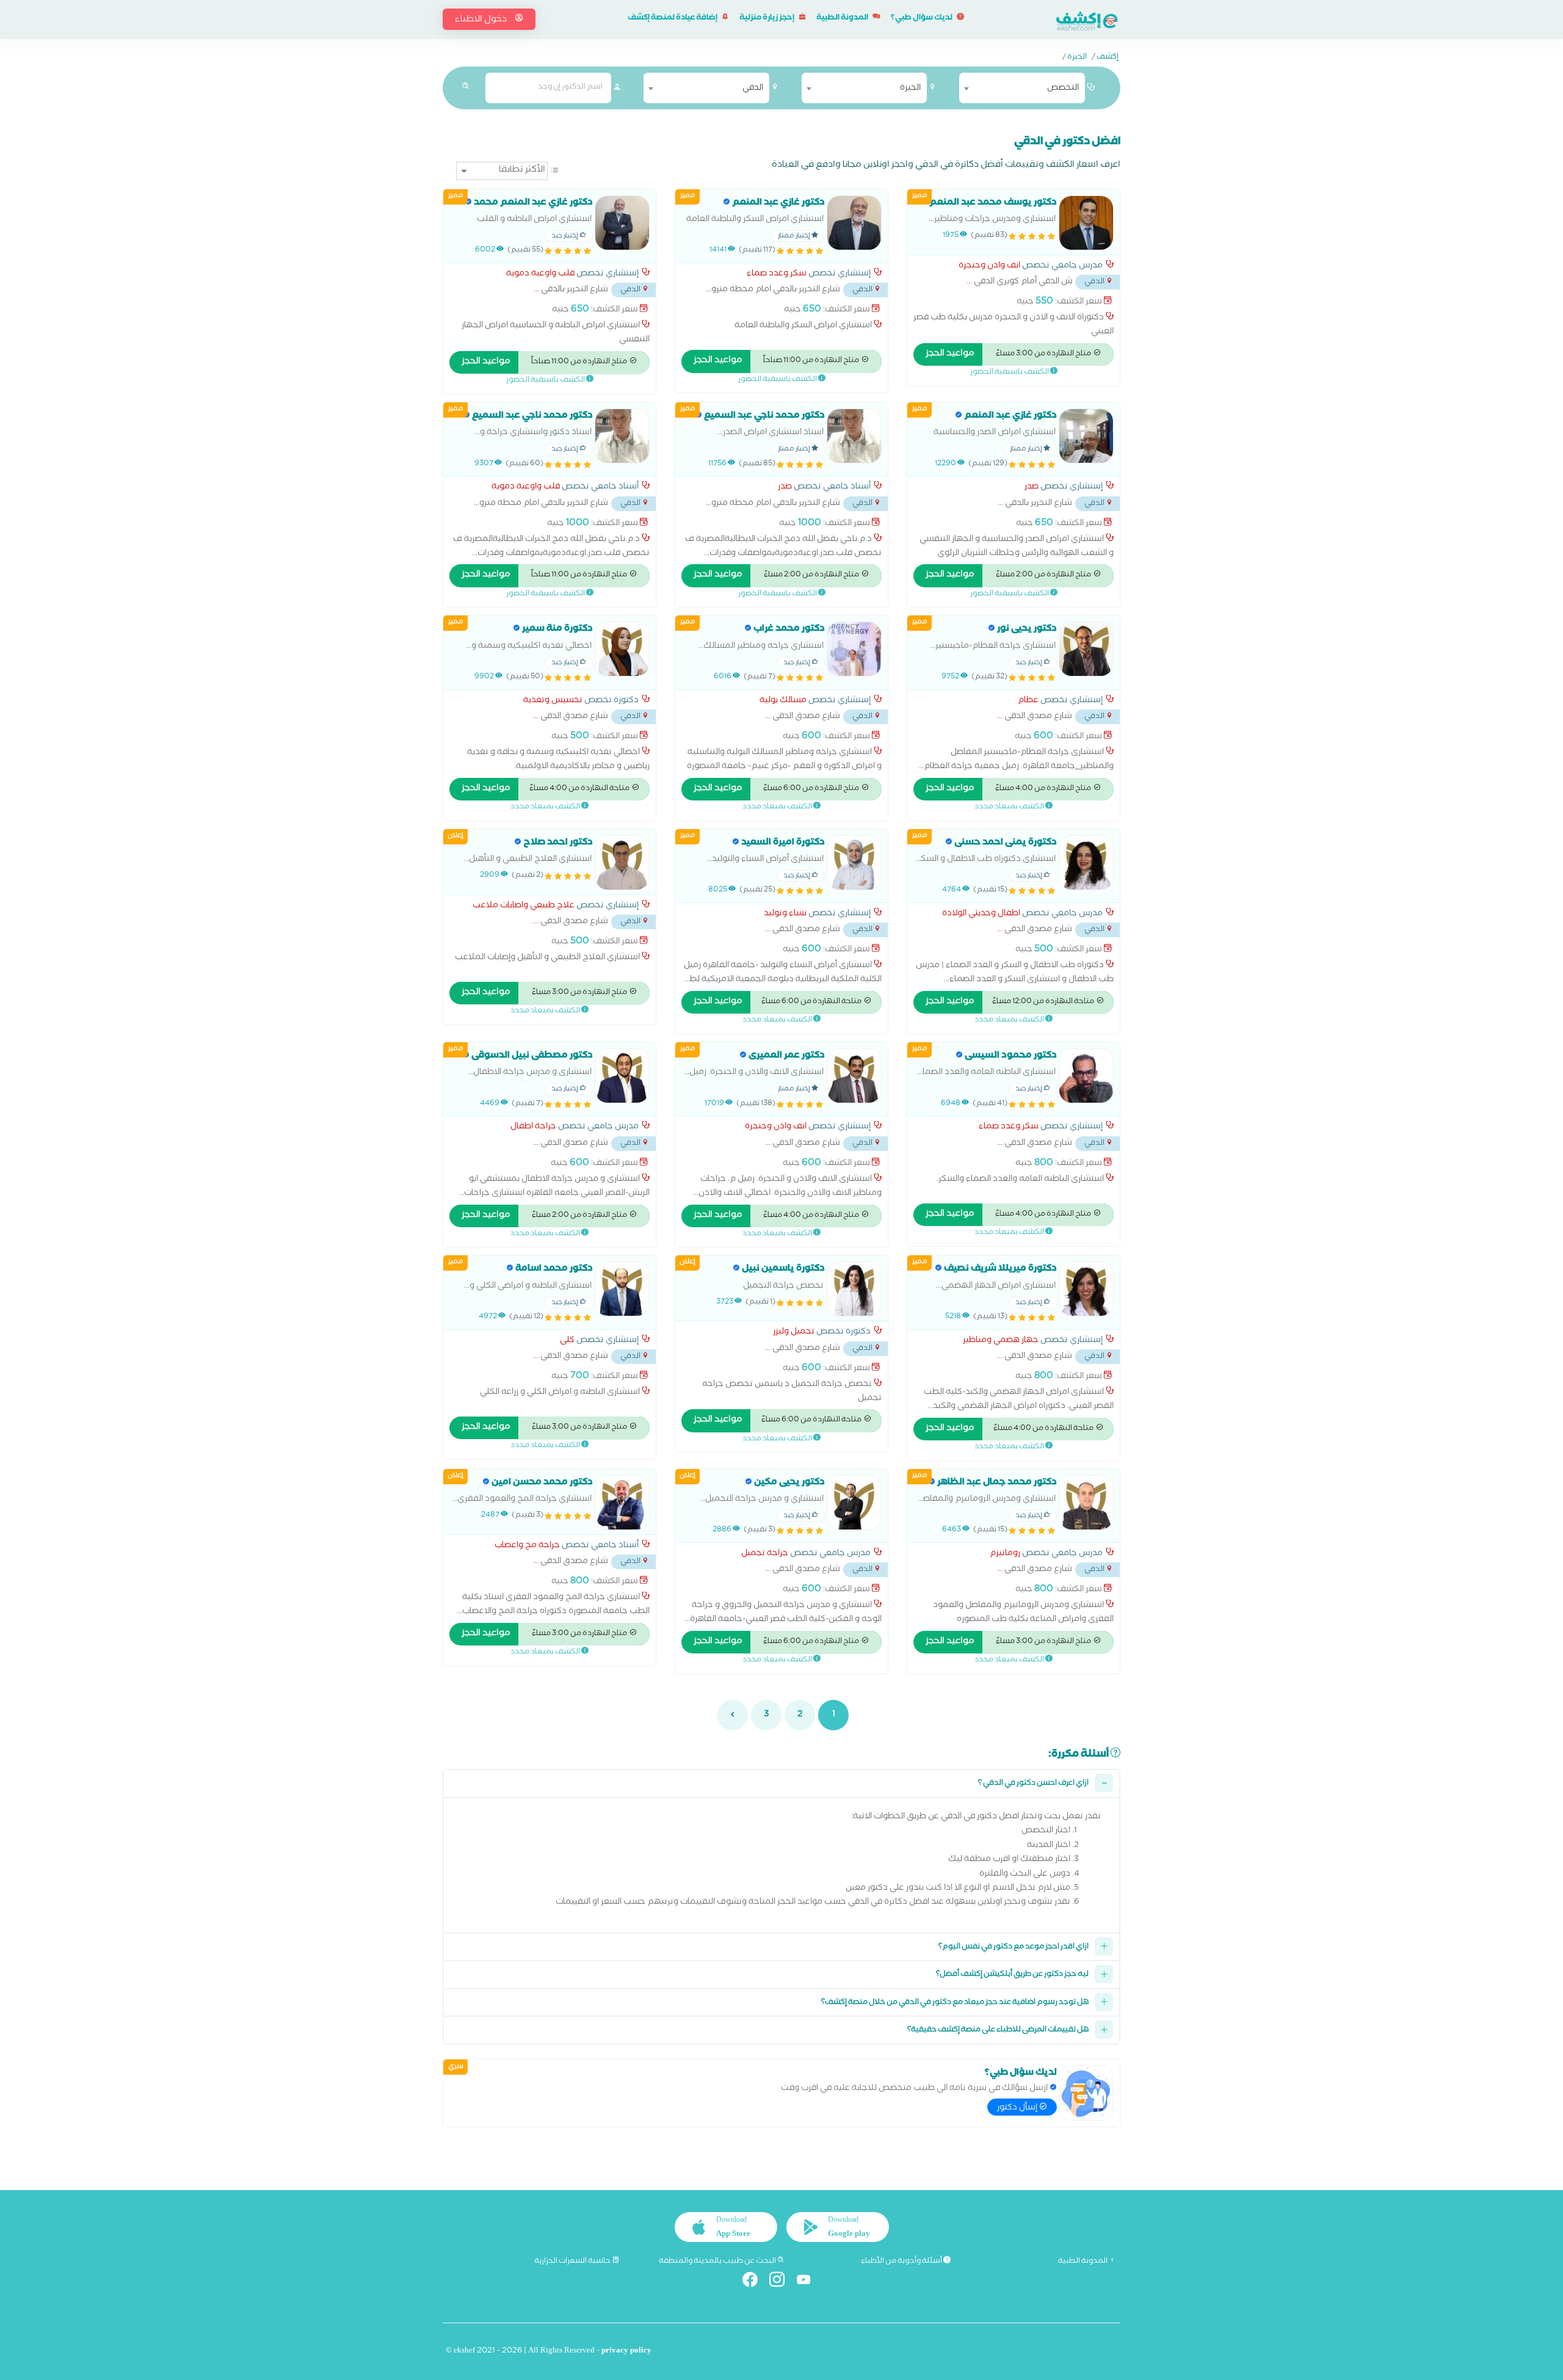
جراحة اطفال (533, 1128)
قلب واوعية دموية (540, 275)
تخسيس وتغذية (553, 702)
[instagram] (782, 2282)
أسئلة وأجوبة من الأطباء (902, 2262)
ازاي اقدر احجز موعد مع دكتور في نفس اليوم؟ (1014, 1947)
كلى (567, 1341)
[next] (733, 1715)
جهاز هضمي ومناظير (1001, 1341)
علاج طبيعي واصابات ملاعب (524, 907)
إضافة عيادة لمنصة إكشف (673, 19)
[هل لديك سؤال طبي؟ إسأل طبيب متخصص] (1086, 2093)
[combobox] (1022, 88)
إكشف (1108, 58)
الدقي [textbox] (753, 89)
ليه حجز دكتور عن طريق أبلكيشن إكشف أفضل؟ (1012, 1975)
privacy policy (626, 2352)
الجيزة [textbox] (910, 89)
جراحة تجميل (765, 1555)
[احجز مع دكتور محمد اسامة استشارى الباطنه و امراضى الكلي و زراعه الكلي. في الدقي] (622, 1289)
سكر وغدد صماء (777, 275)
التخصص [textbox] (1063, 89)
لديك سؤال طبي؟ (922, 19)
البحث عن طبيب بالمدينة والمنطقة (718, 2262)
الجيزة (1077, 58)
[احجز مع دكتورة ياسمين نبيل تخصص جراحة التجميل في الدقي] (854, 1289)
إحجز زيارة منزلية (767, 19)
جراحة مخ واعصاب (527, 1547)
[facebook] (755, 2282)
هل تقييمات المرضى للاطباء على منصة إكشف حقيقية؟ (998, 2030)
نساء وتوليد (785, 915)
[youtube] (809, 2282)
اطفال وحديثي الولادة (981, 915)
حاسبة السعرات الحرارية (573, 2262)
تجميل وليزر (794, 1333)
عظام (1028, 702)
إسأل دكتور (1018, 2108)
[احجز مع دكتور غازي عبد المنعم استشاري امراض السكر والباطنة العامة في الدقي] (854, 223)
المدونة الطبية (843, 19)
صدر (1032, 488)
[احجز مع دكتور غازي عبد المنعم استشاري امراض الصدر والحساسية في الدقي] (1086, 436)
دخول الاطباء (482, 20)
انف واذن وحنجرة (989, 267)
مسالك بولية (783, 702)
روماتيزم (1005, 1555)
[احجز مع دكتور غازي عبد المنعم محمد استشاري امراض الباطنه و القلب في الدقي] (622, 223)
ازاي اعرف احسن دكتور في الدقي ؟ (1033, 1784)
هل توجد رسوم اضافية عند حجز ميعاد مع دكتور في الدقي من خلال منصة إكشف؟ (955, 2003)
